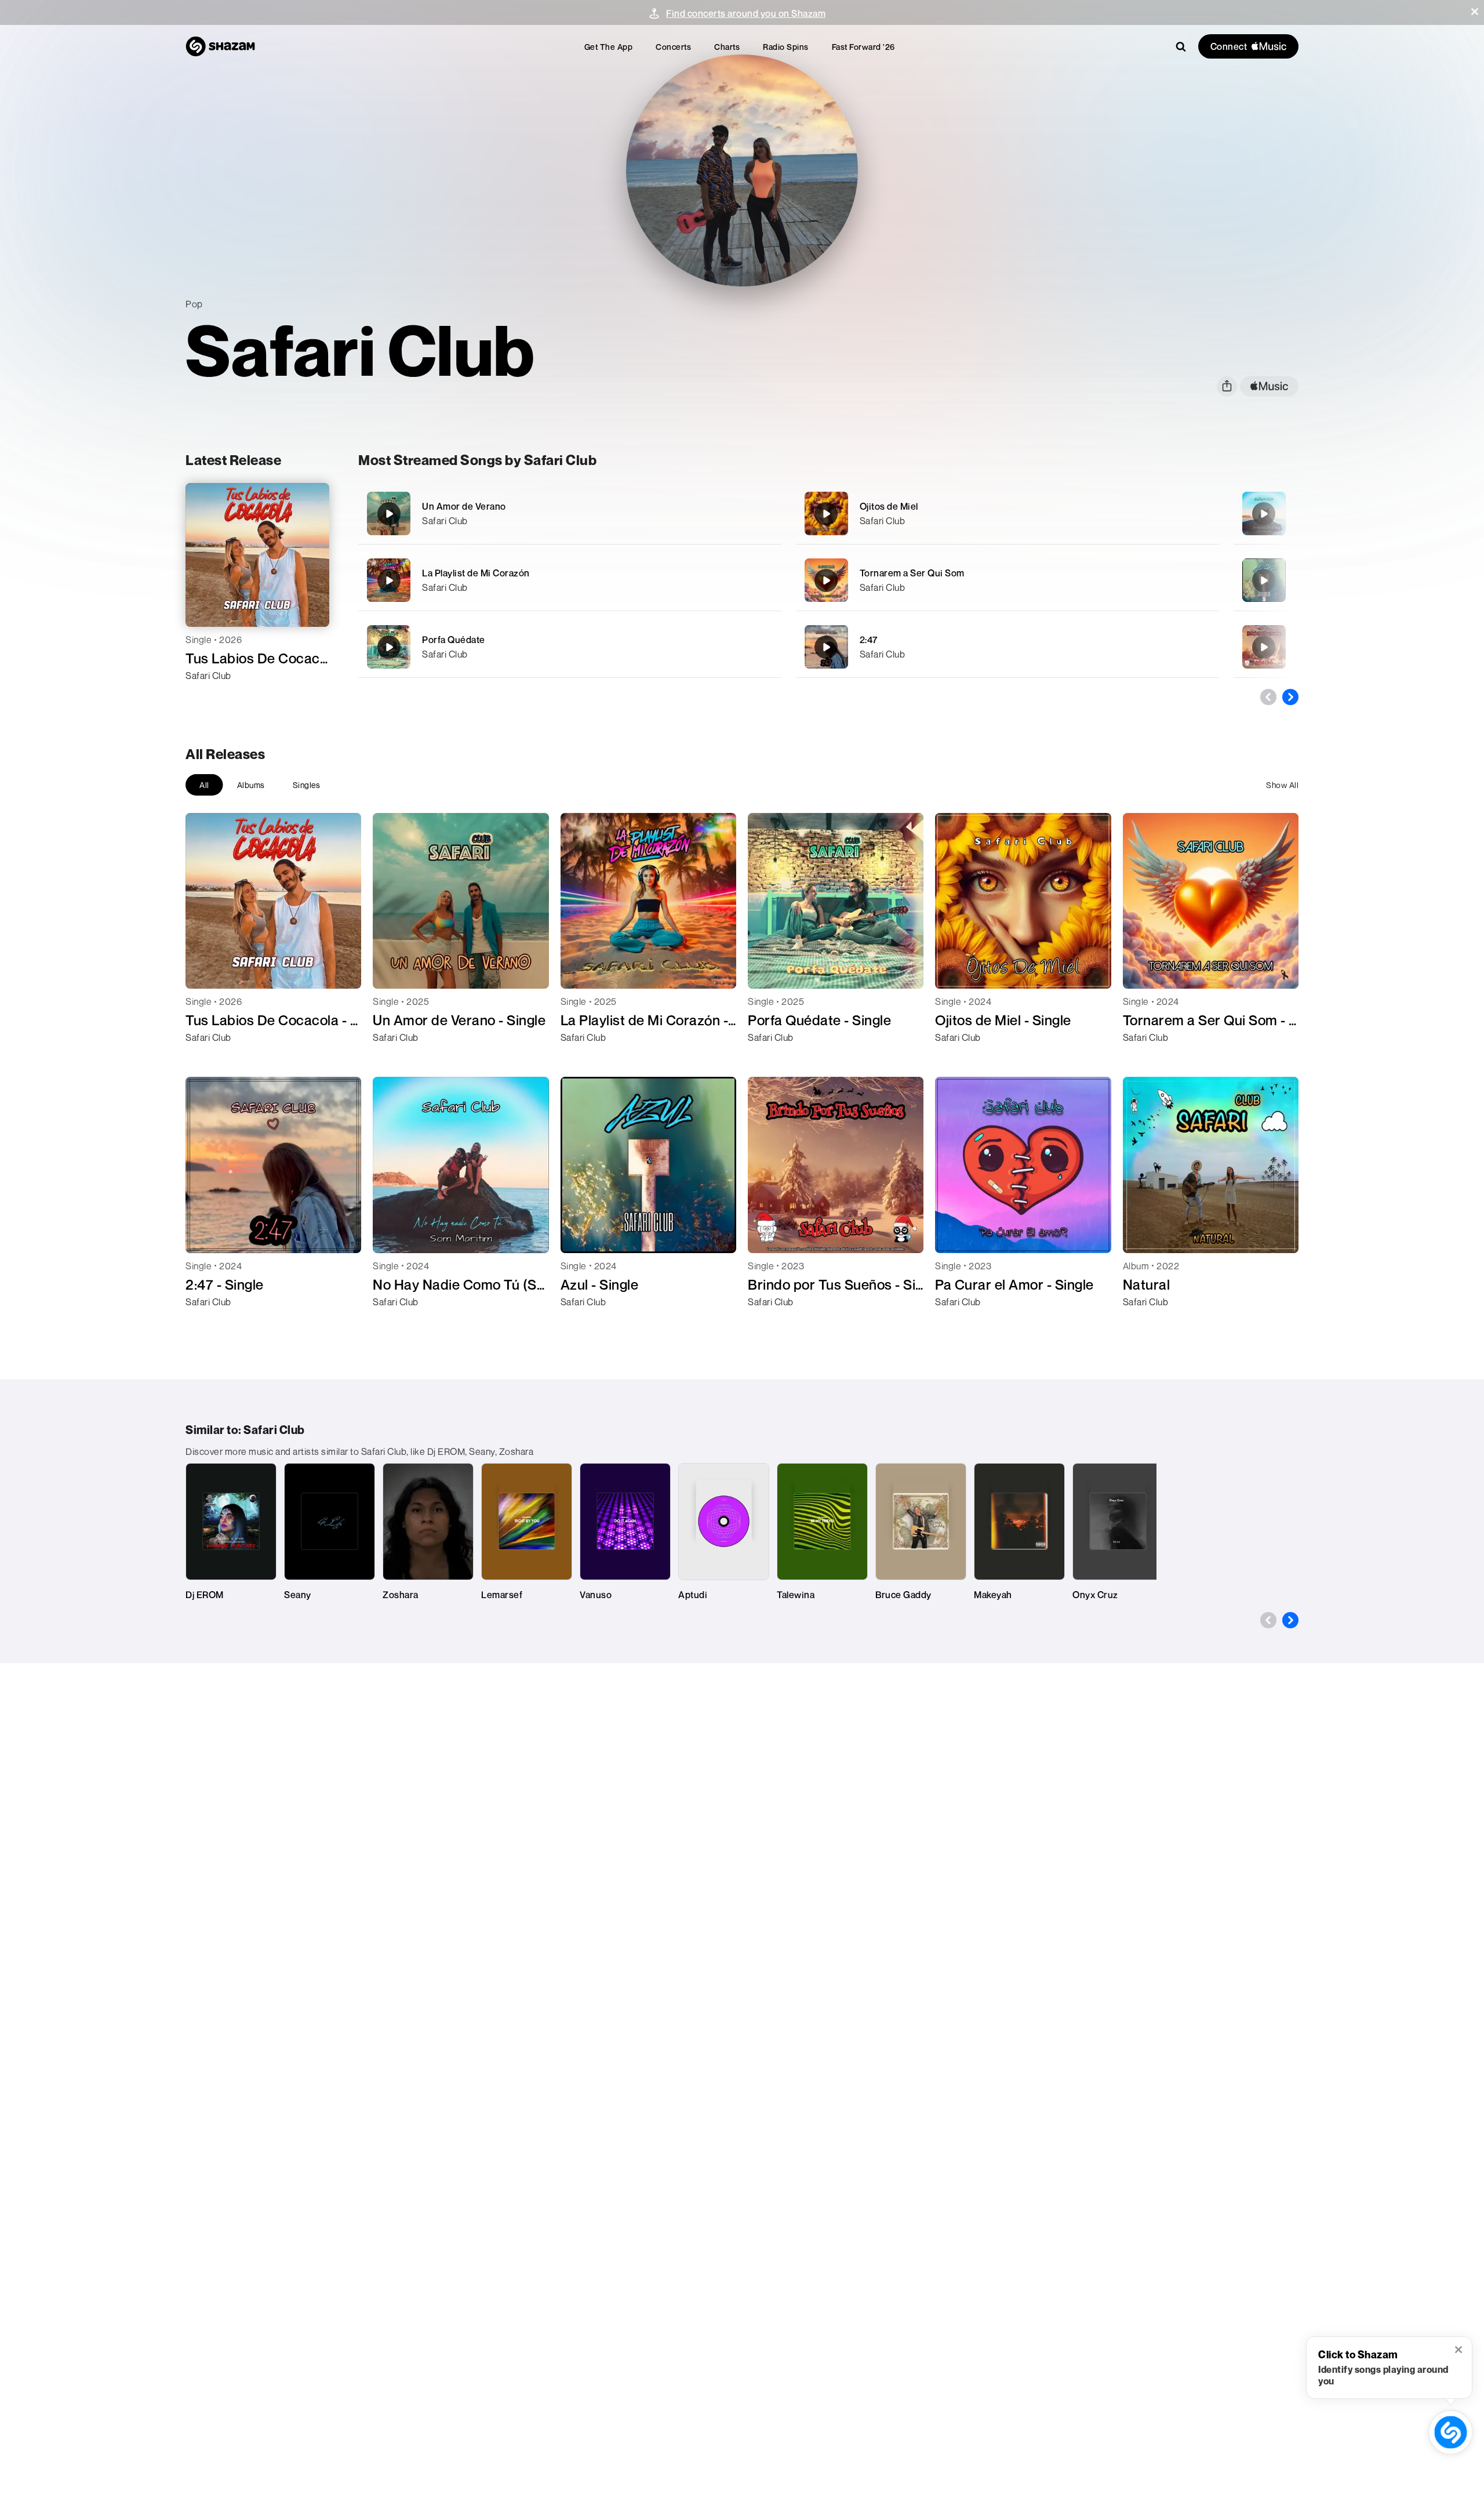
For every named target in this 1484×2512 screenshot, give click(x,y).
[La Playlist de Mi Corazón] (570, 580)
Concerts (673, 47)
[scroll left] (1268, 697)
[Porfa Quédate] (570, 647)
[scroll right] (1290, 697)
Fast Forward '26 (863, 47)
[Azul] (1264, 580)
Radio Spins (786, 47)
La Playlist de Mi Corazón (476, 573)
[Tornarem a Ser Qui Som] (1007, 580)
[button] (1475, 12)
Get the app (609, 47)
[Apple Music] (207, 696)
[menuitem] (609, 47)
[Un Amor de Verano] (570, 513)
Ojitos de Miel (889, 506)
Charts (727, 47)
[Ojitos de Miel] (1007, 513)
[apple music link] (1269, 386)
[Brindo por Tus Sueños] (1264, 647)
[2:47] (1007, 647)
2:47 (869, 640)
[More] (735, 514)
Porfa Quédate (454, 640)
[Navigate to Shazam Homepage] (220, 46)
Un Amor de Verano (464, 506)
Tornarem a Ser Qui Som (912, 573)
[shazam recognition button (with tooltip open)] (1451, 2433)
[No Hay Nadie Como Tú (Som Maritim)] (1264, 514)
